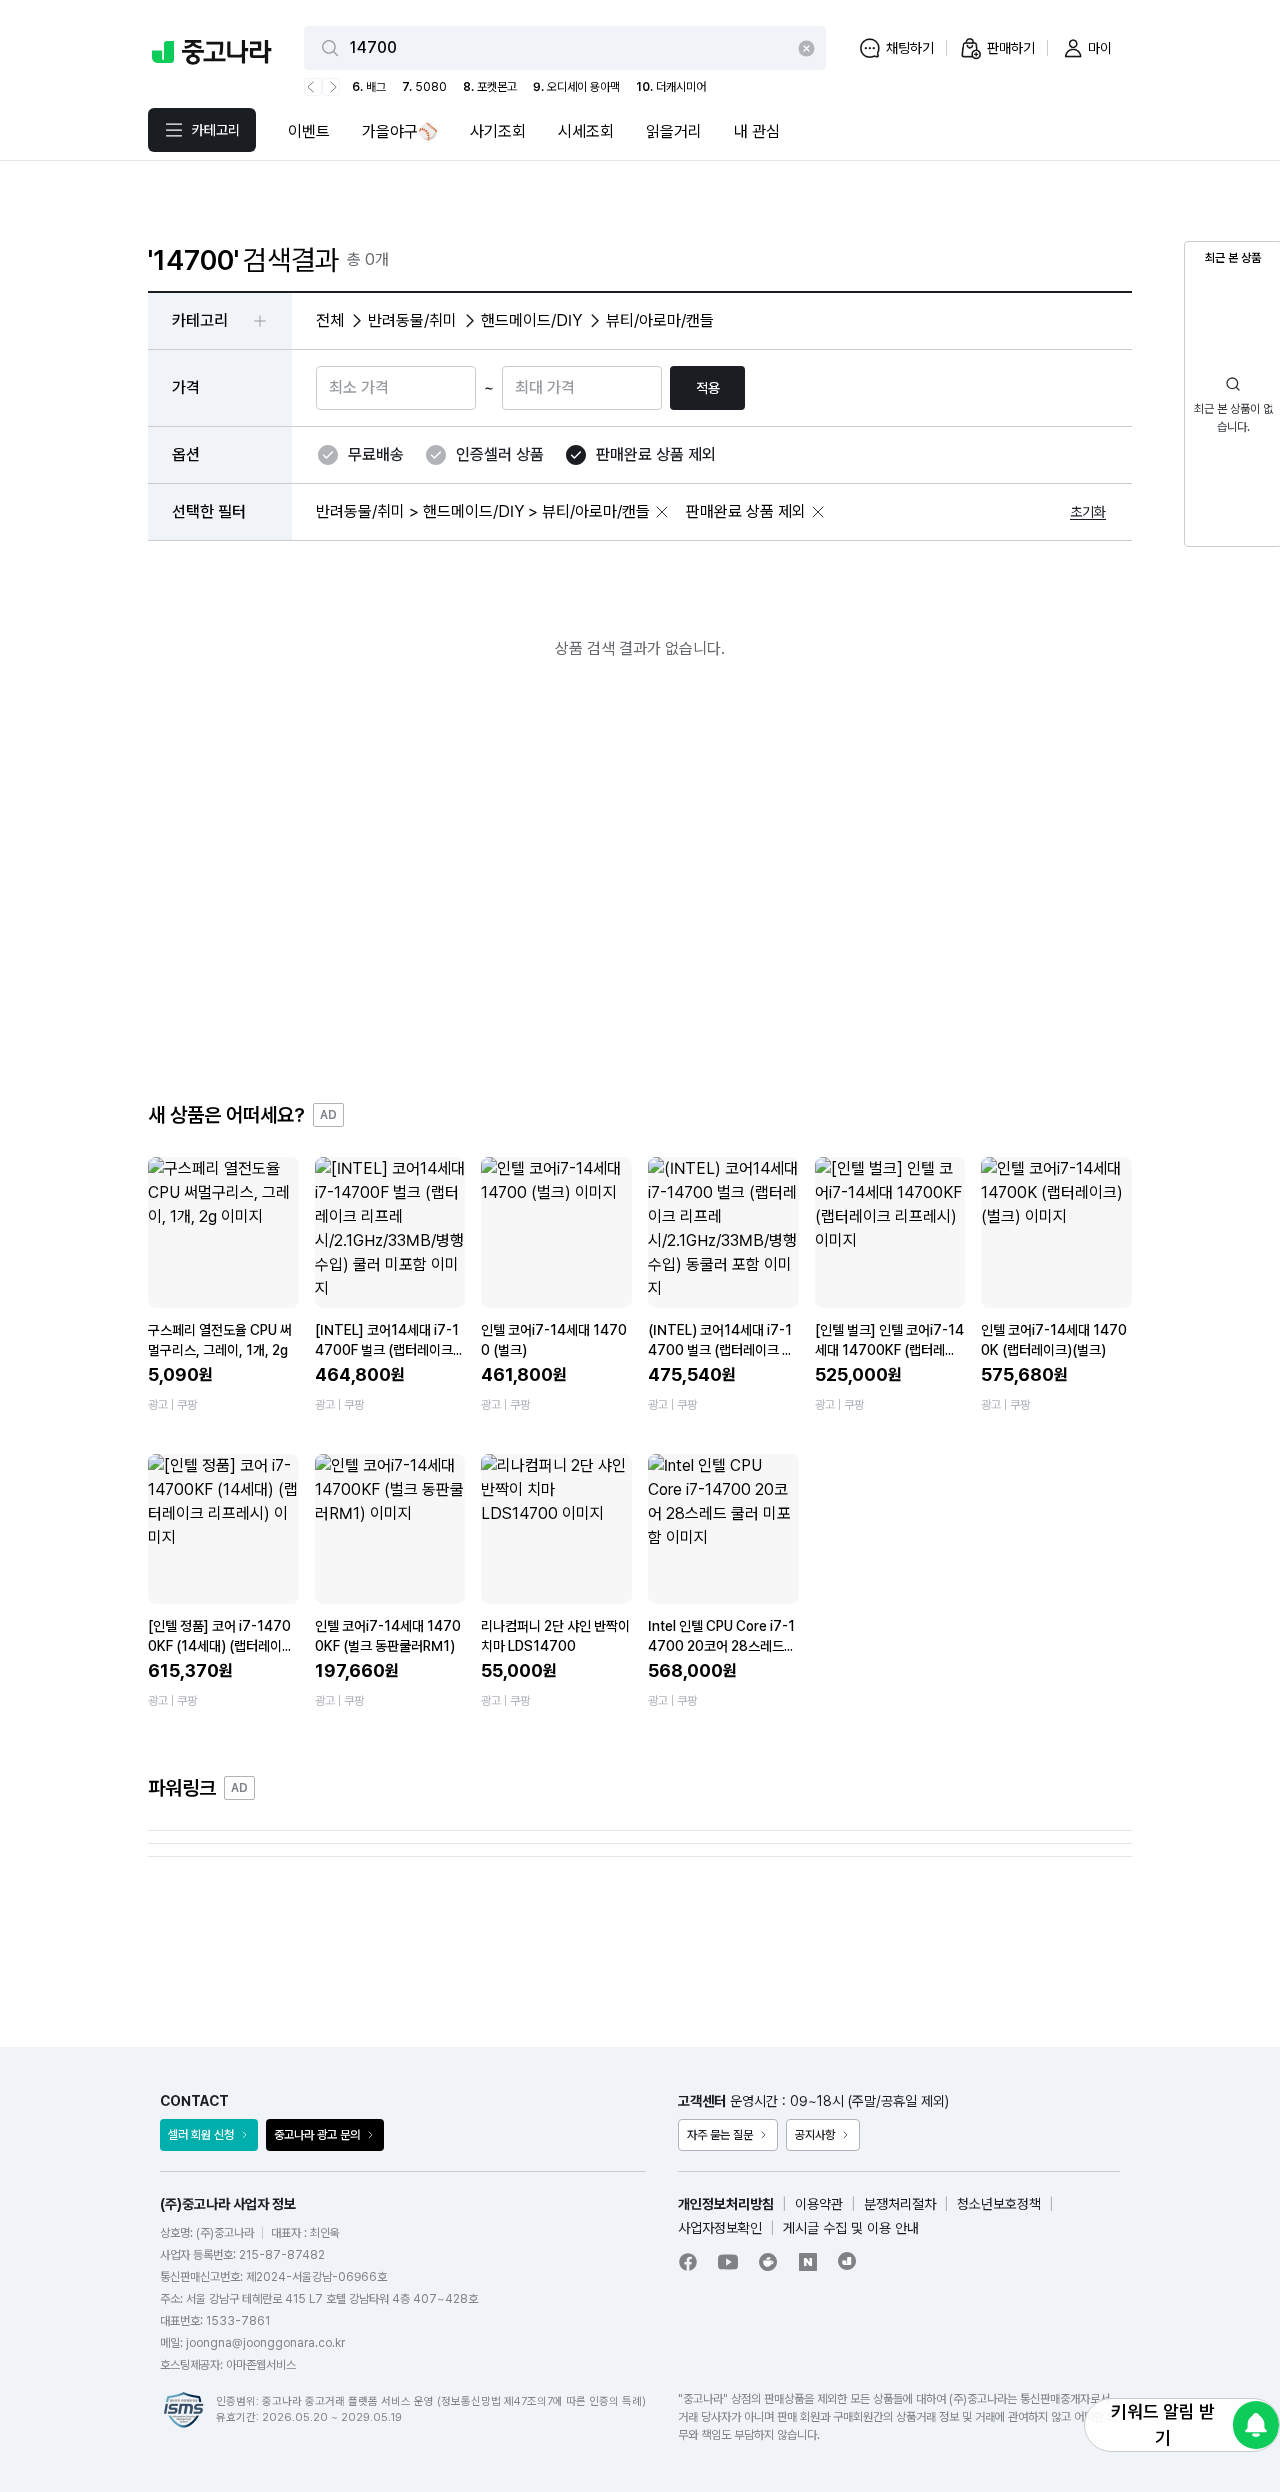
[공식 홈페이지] (848, 2261)
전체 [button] (330, 320)
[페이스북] (688, 2262)
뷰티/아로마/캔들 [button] (660, 320)
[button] (662, 512)
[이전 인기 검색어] (313, 87)
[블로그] (808, 2262)
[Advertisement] (640, 897)
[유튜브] (728, 2262)
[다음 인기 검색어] (331, 87)
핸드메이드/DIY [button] (531, 320)
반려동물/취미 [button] (412, 320)
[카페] (768, 2262)
